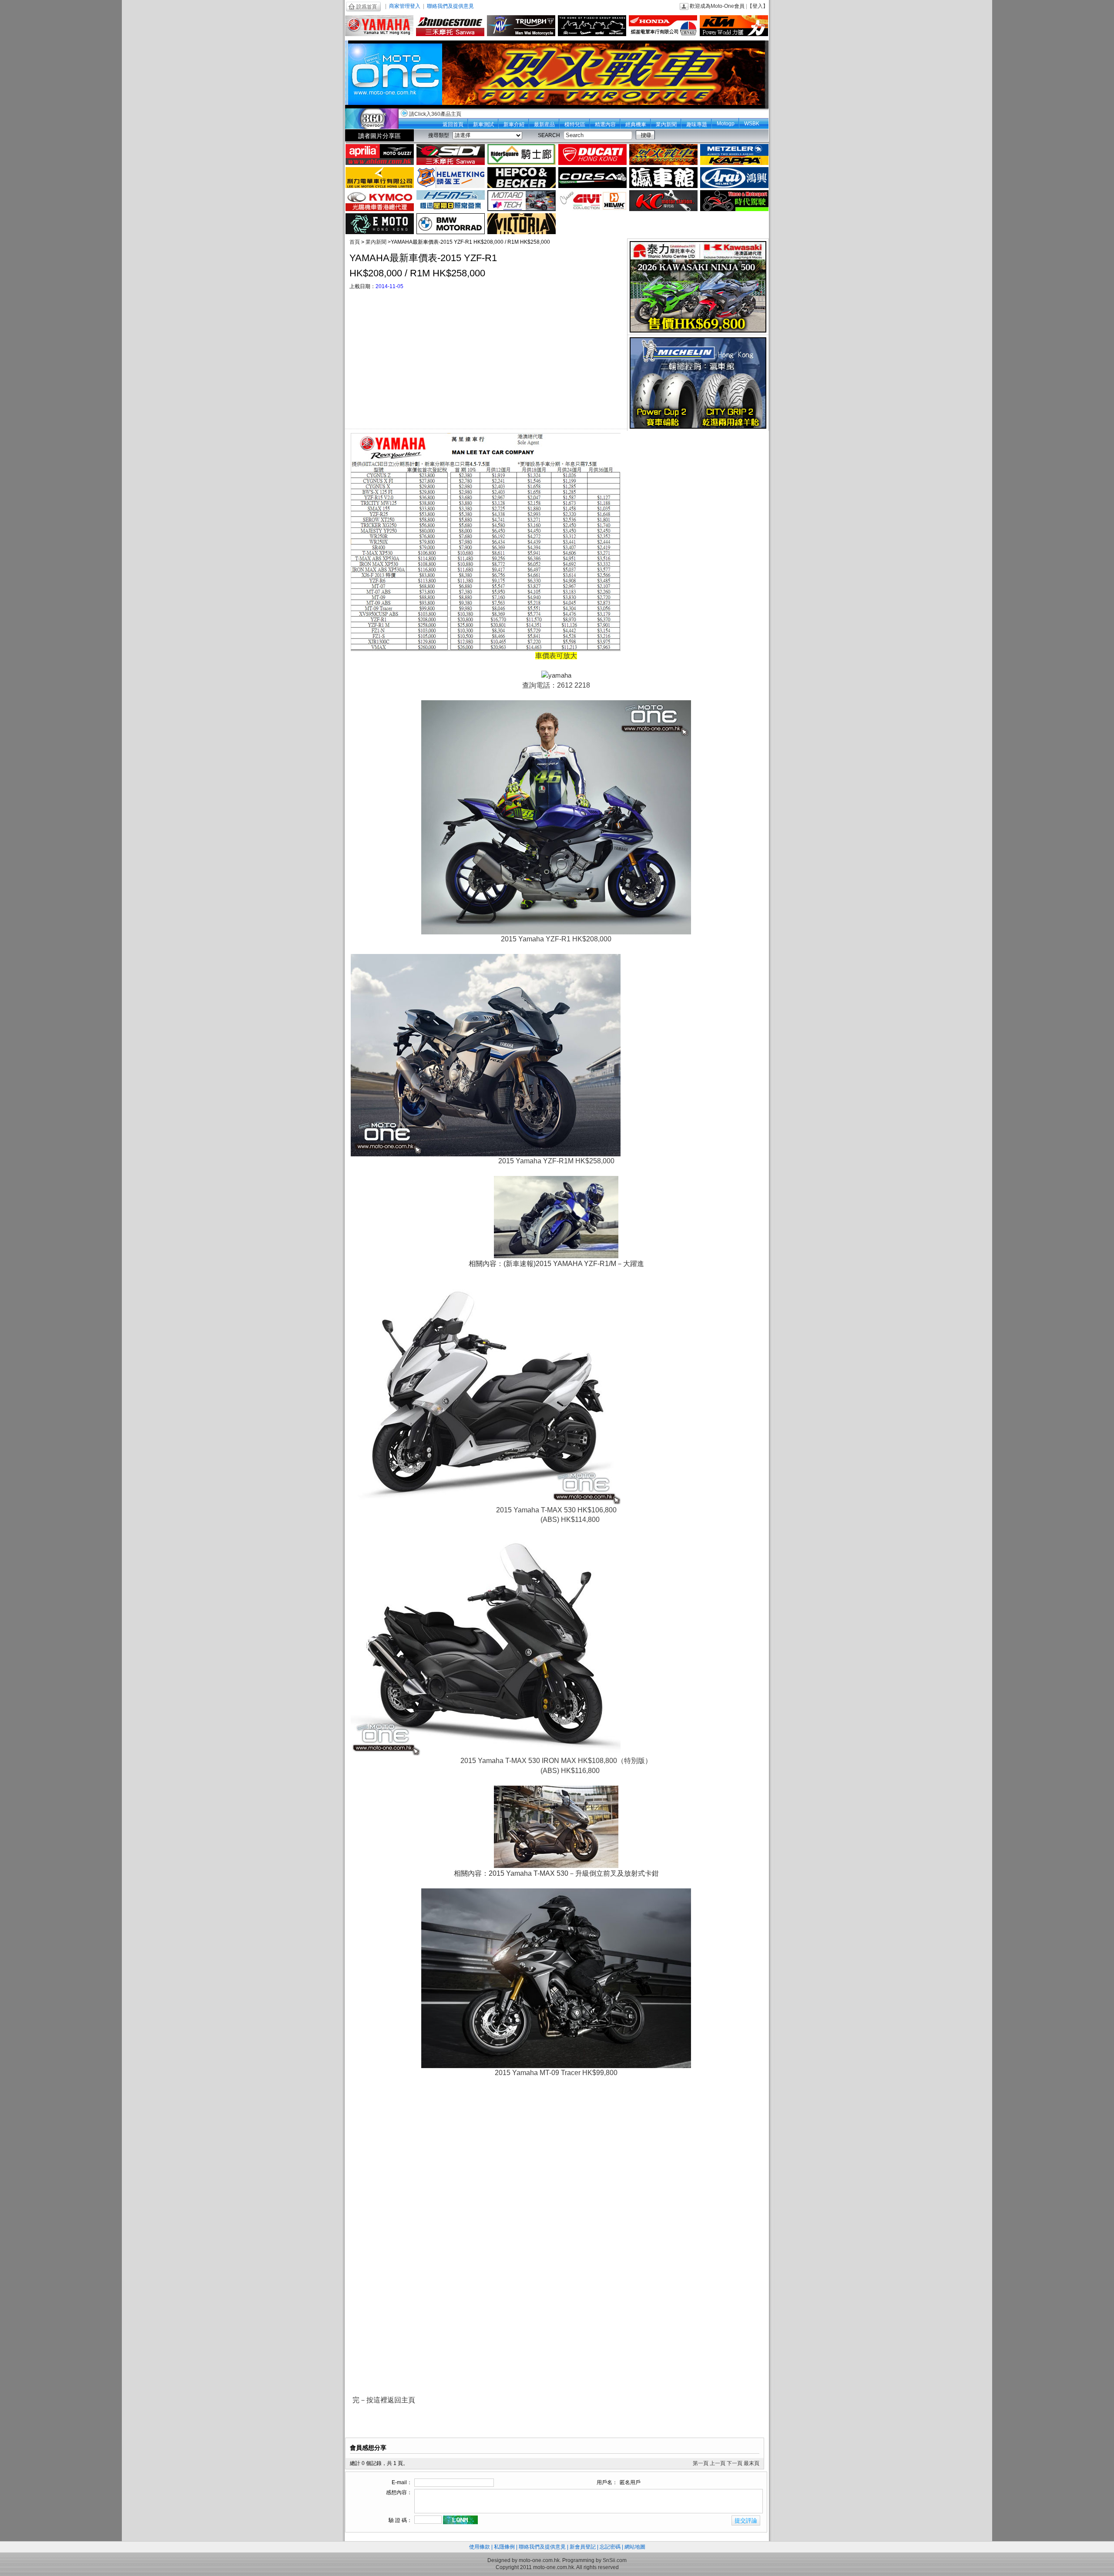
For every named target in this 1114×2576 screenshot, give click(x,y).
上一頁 (718, 2463)
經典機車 (636, 124)
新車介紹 (514, 124)
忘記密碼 (610, 2547)
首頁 (355, 242)
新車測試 (483, 124)
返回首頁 (453, 124)
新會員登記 (583, 2547)
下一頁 (735, 2463)
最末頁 (752, 2463)
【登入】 (758, 6)
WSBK (752, 124)
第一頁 (701, 2463)
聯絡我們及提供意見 (450, 6)
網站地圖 (635, 2547)
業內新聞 (666, 124)
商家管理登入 (405, 6)
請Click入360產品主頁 (435, 114)
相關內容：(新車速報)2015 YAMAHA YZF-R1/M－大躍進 (556, 1264)
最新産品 (544, 124)
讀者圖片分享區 (379, 136)
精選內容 (605, 124)
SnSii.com (615, 2560)
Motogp (726, 124)
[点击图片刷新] (460, 2520)
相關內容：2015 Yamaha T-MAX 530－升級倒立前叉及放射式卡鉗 (556, 1873)
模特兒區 (575, 124)
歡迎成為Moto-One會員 (717, 6)
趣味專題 (697, 124)
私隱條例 (504, 2547)
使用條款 (480, 2547)
